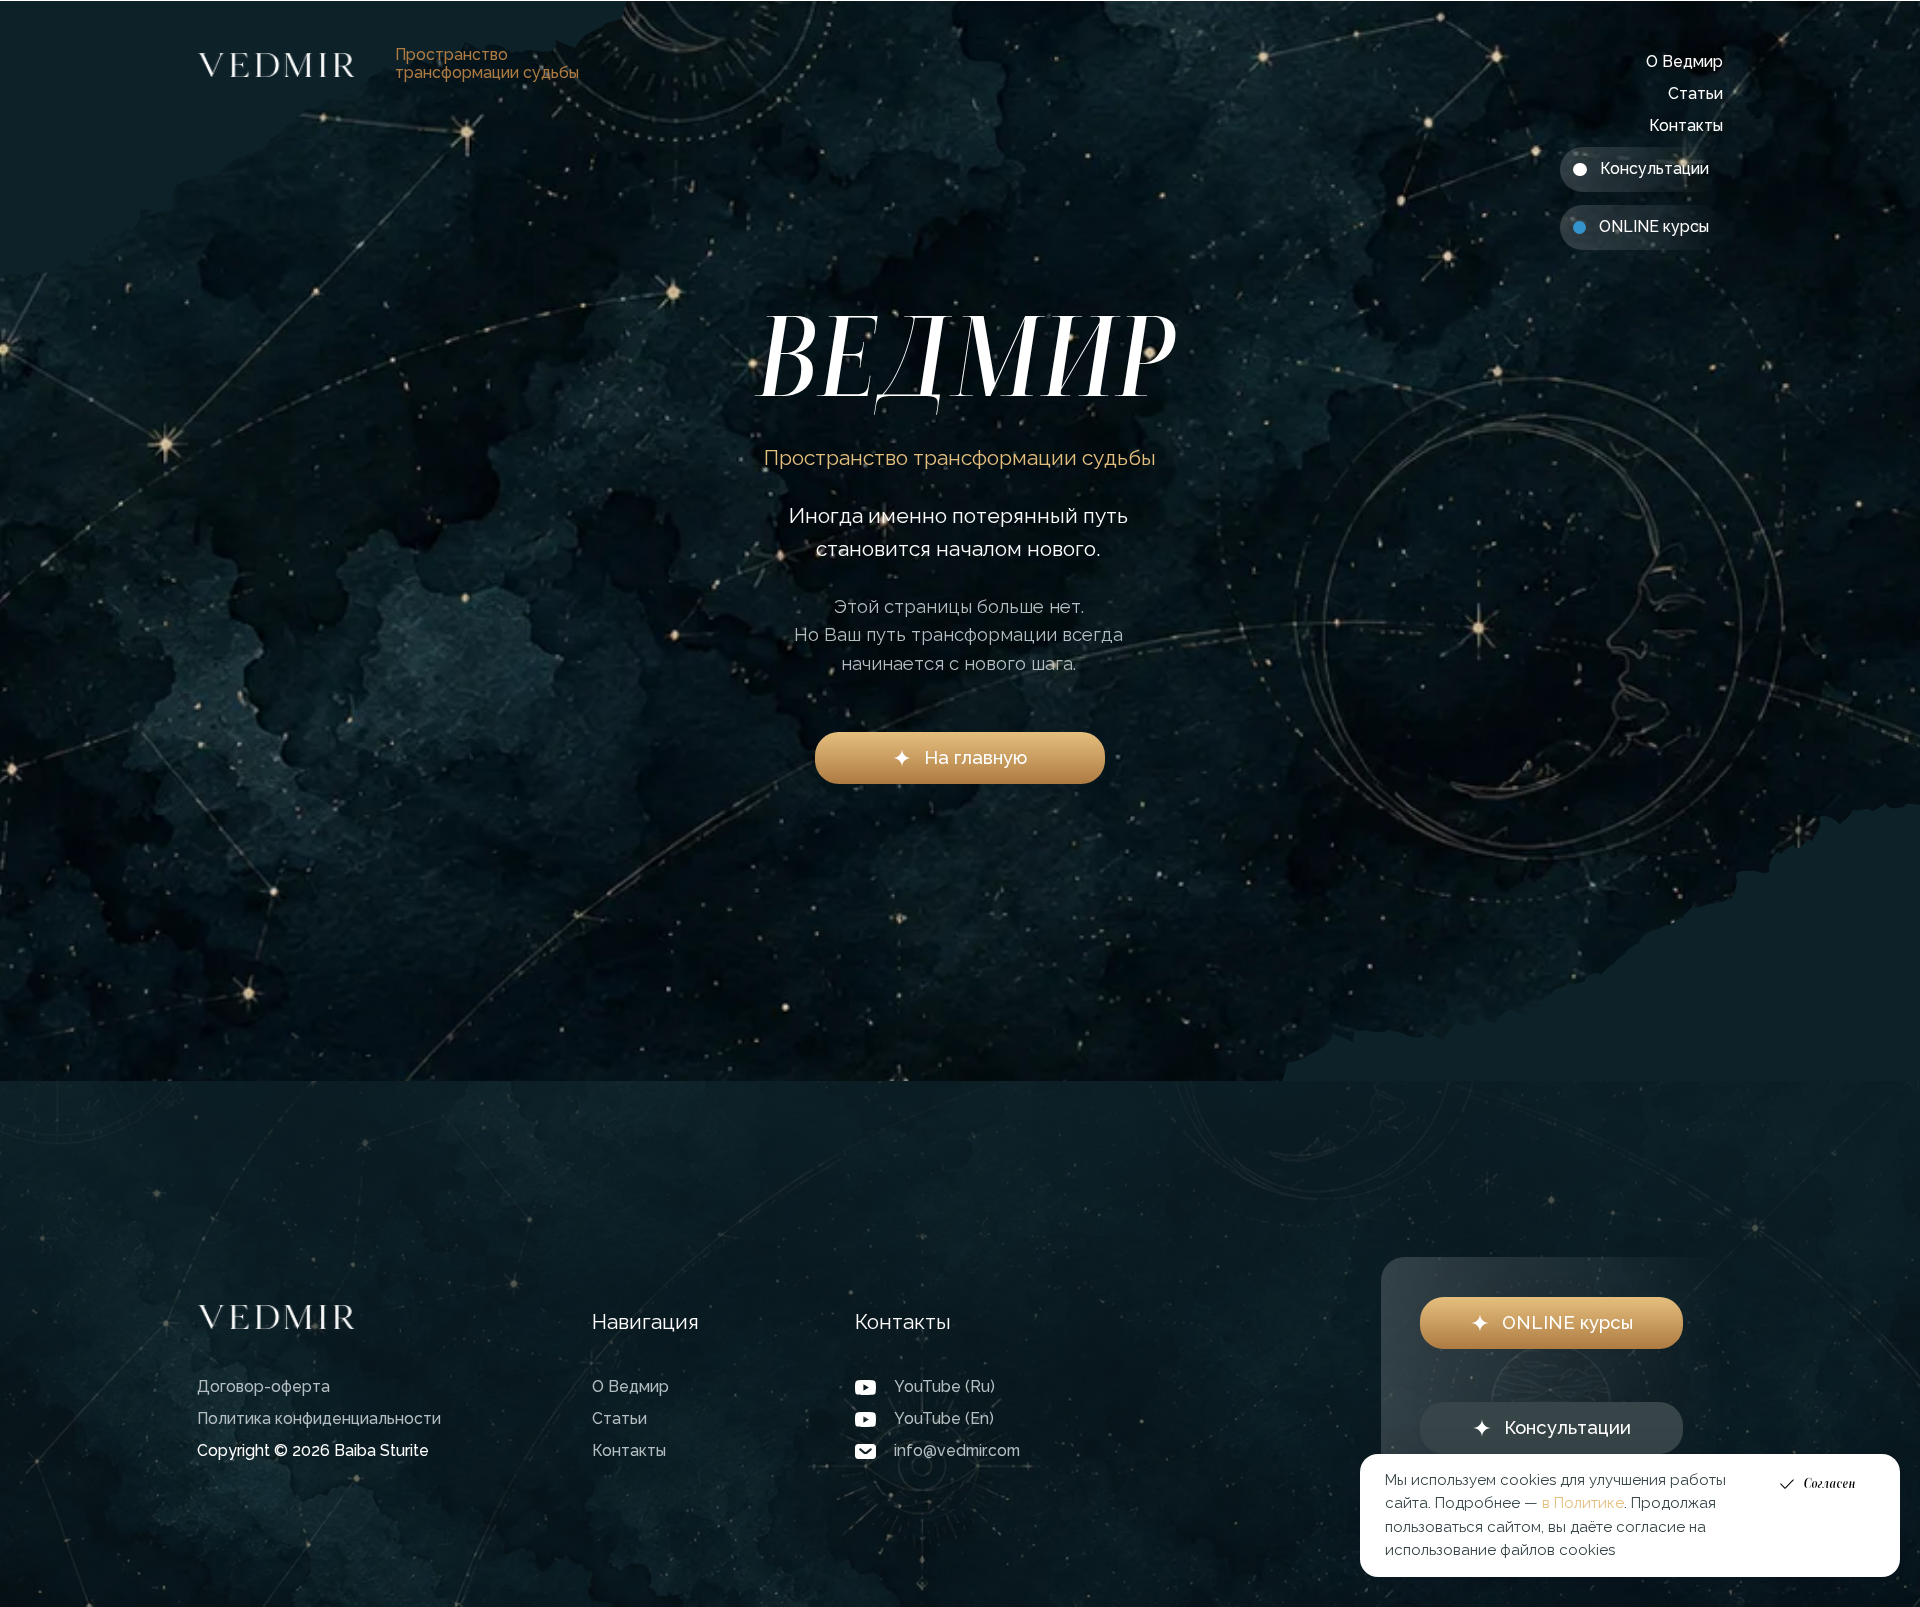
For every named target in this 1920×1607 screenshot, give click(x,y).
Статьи (1695, 93)
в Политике (1583, 1503)
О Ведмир (1684, 61)
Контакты (1686, 125)
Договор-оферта (263, 1386)
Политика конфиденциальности (319, 1418)
